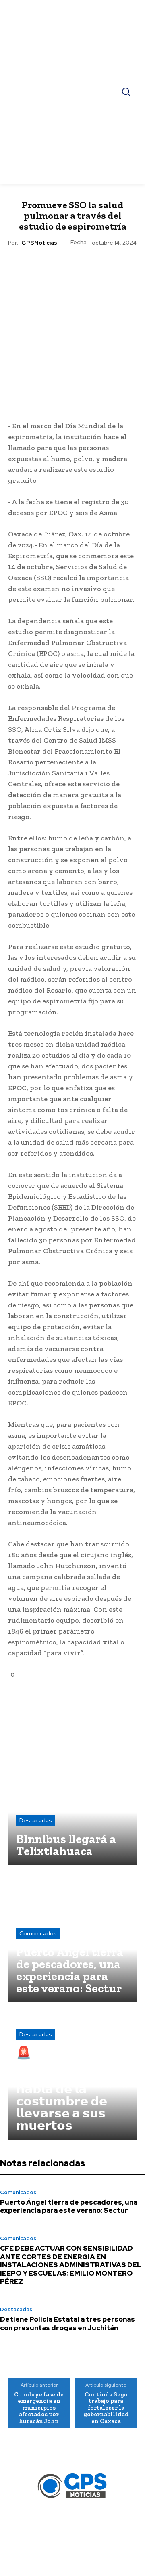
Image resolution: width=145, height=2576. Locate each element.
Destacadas (36, 1820)
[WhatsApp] (54, 410)
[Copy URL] (109, 410)
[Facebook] (17, 410)
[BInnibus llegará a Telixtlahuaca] (72, 1801)
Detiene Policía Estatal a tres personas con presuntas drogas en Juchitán (67, 2323)
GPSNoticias (39, 243)
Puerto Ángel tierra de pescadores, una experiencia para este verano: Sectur (69, 2206)
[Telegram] (91, 410)
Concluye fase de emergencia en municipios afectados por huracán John (39, 2408)
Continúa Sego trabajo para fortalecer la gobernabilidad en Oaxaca (106, 2408)
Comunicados (38, 1933)
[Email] (72, 410)
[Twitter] (35, 410)
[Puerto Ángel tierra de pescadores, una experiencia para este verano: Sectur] (72, 1938)
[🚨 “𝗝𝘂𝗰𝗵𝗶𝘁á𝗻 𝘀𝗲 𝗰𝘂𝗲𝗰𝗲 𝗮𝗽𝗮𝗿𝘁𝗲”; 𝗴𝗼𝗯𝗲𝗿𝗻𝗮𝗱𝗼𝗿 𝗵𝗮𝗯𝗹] (72, 2075)
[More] (128, 410)
